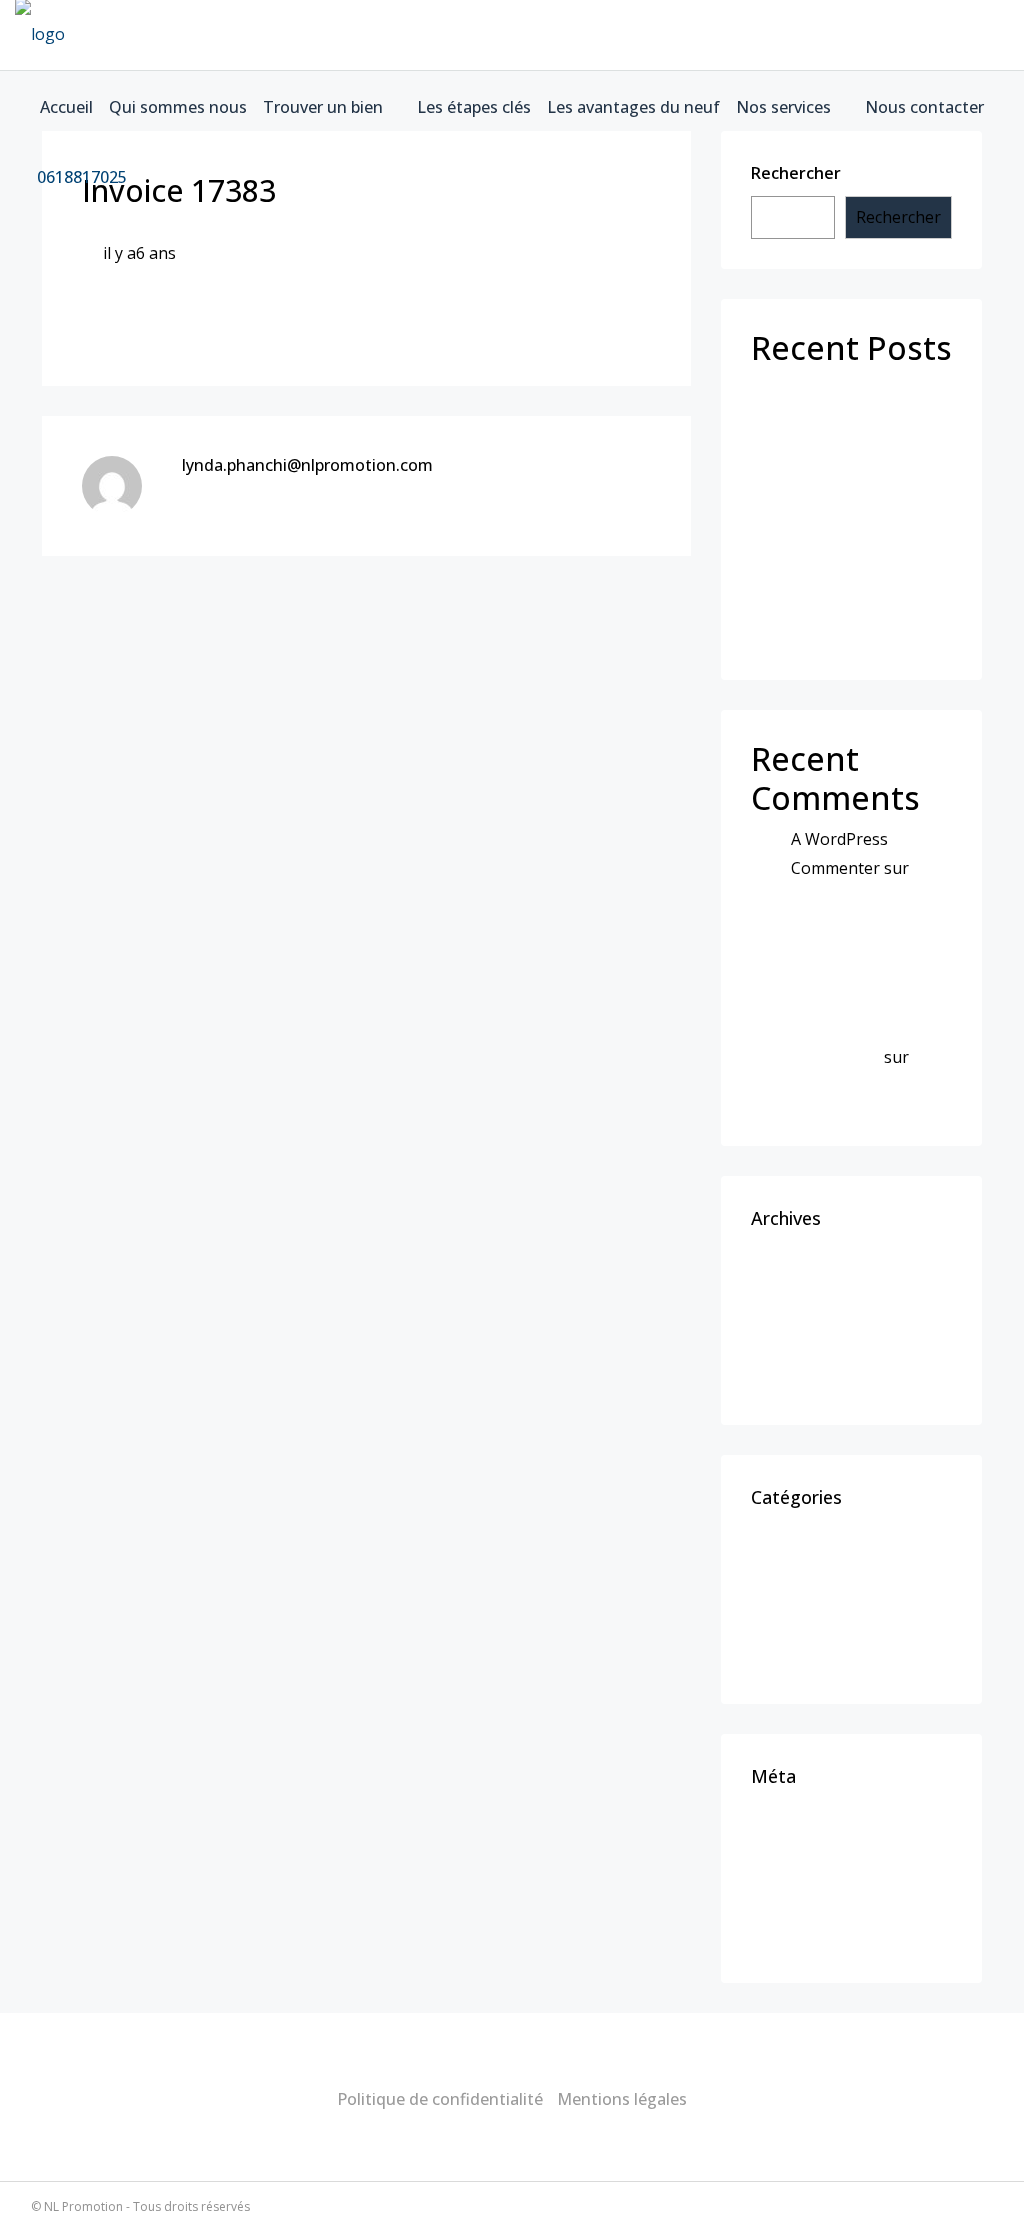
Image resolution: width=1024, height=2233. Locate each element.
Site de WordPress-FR (846, 1938)
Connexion (805, 1833)
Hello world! (809, 430)
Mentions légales (622, 2099)
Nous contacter (924, 107)
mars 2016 (803, 1345)
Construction (814, 1589)
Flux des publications (843, 1868)
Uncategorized (819, 1659)
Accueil (66, 107)
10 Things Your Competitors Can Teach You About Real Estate (861, 925)
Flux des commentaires (852, 1903)
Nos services (783, 107)
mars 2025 (803, 1310)
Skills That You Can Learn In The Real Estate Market (854, 491)
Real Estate (807, 1624)
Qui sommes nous (178, 107)
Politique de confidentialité (440, 2099)
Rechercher (898, 217)
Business (798, 1554)
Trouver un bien (323, 107)
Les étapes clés (474, 107)
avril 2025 (799, 1275)
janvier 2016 (809, 1380)
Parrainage (805, 395)
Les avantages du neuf (633, 107)
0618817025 (80, 177)
